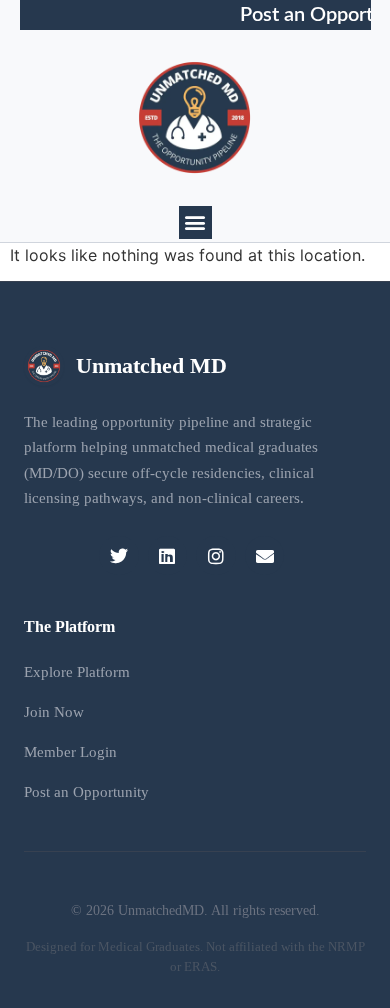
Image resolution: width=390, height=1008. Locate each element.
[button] (195, 222)
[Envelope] (265, 556)
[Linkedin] (168, 556)
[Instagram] (216, 556)
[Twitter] (119, 556)
